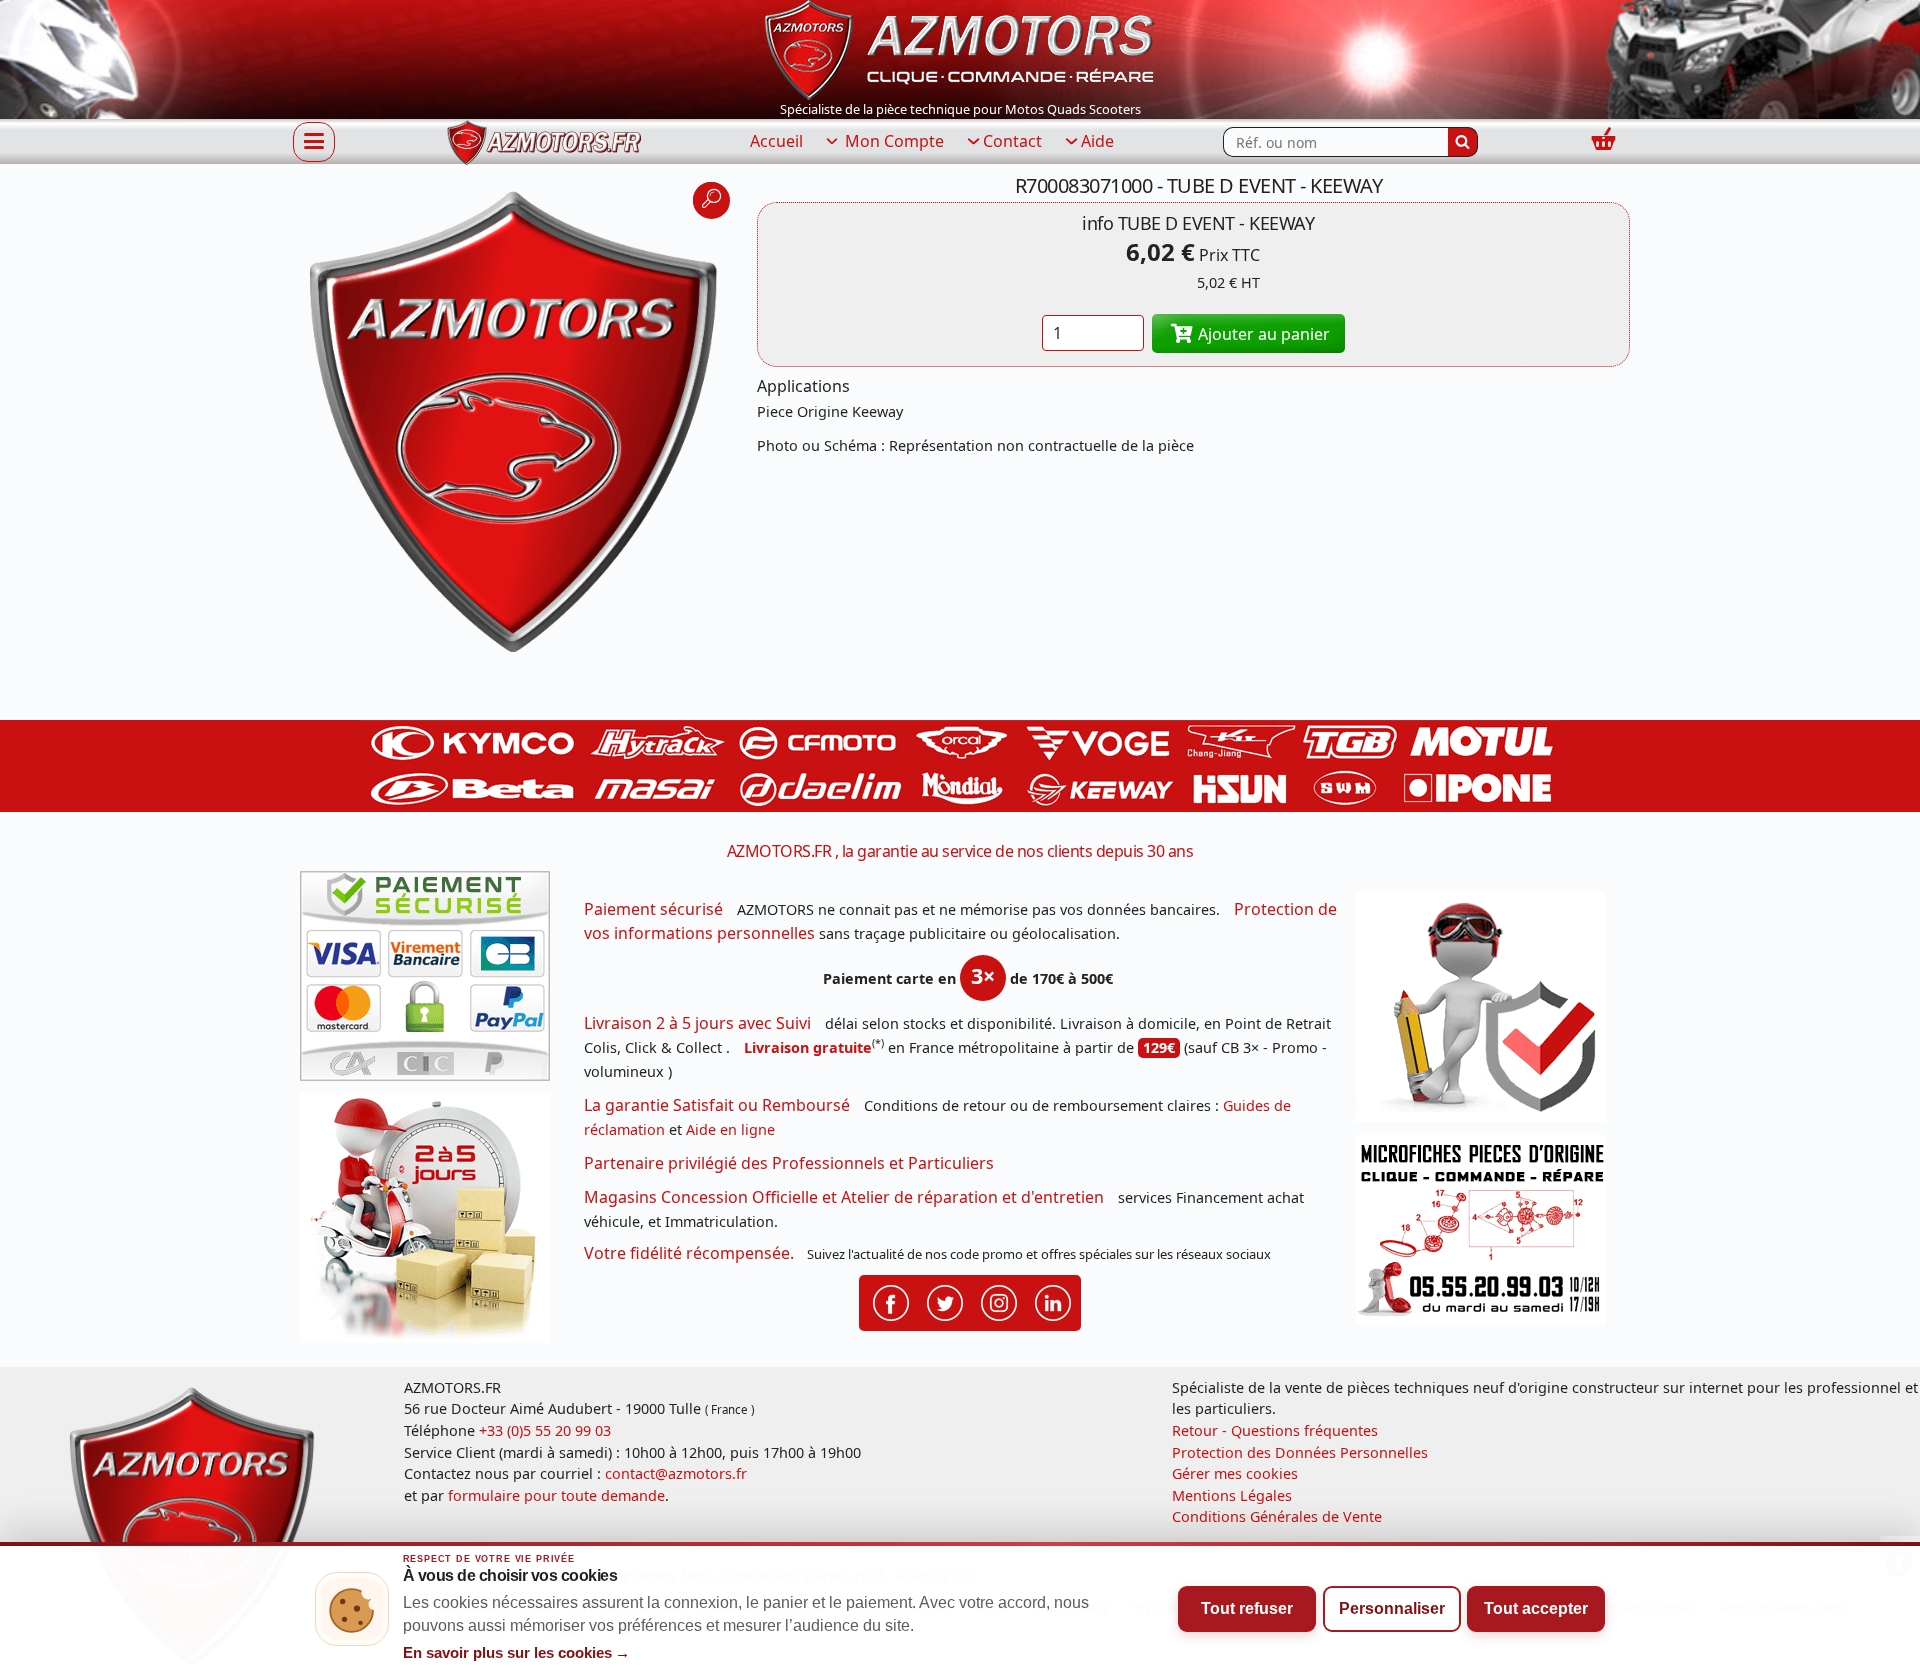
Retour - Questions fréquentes (1275, 1430)
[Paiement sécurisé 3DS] (432, 982)
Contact (1012, 141)
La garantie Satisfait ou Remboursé (717, 1105)
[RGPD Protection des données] (1488, 1013)
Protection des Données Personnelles (1300, 1452)
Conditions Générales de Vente (1277, 1516)
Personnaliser (1392, 1608)
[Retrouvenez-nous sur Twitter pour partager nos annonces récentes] (945, 1301)
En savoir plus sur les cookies (517, 1653)
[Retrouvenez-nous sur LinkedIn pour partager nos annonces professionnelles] (1053, 1301)
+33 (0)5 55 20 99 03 (545, 1430)
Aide (1097, 141)
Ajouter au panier (1262, 334)
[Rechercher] (1463, 142)
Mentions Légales (1232, 1495)
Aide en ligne (730, 1129)
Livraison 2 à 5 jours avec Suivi (697, 1023)
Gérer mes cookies (1235, 1473)
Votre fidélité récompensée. (689, 1253)
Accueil (776, 141)
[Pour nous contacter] (1488, 1235)
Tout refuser (1247, 1608)
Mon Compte (892, 141)
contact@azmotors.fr (676, 1473)
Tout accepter (1536, 1608)
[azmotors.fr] (544, 142)
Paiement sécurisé (653, 909)
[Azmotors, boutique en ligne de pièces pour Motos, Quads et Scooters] (960, 48)
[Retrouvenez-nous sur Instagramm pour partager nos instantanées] (999, 1301)
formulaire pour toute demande (556, 1495)
